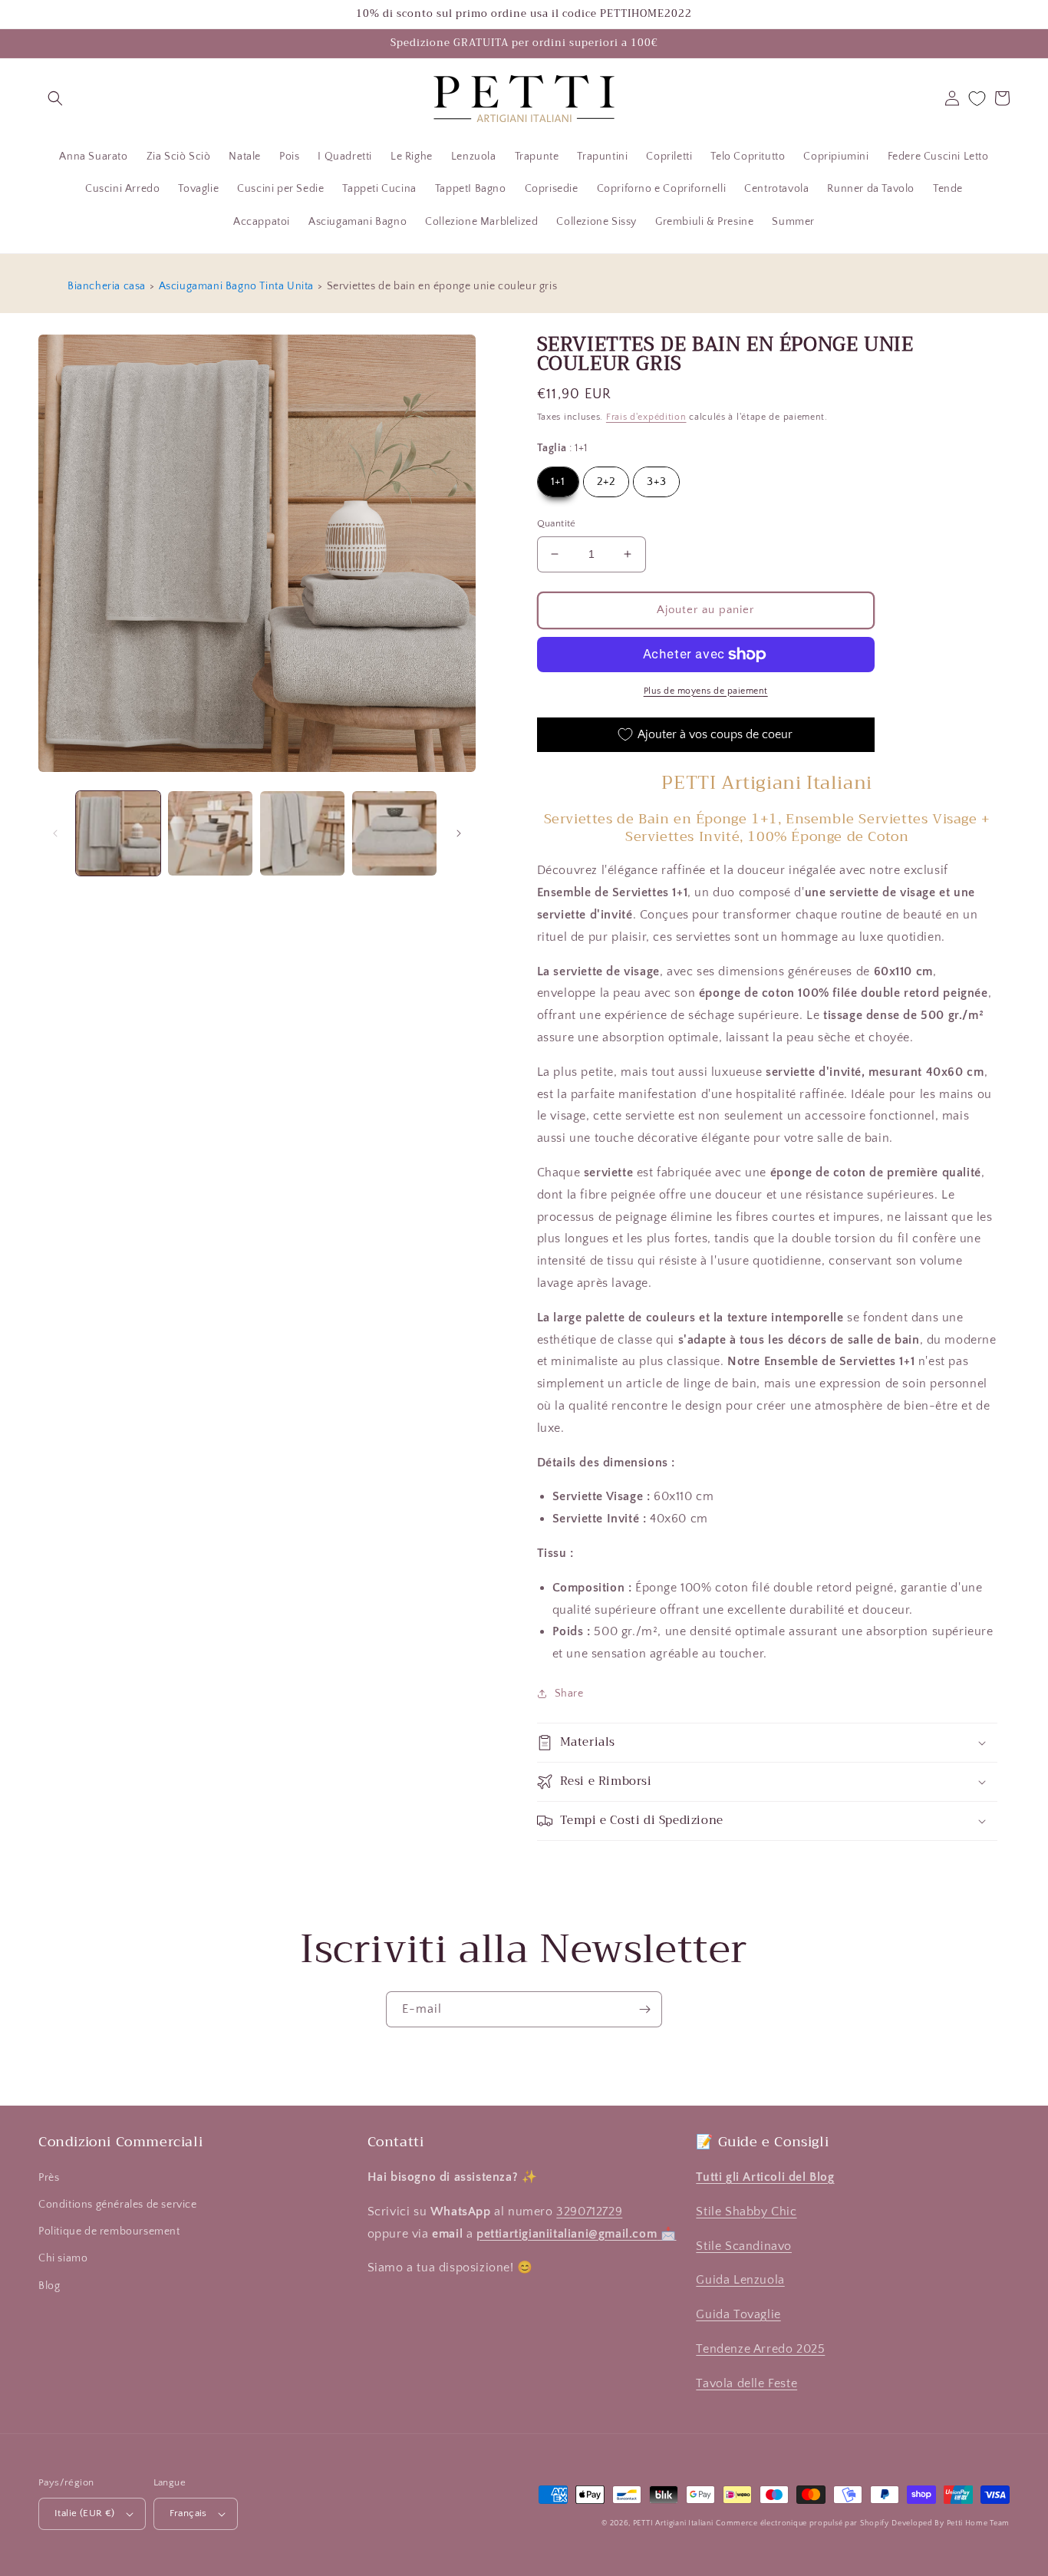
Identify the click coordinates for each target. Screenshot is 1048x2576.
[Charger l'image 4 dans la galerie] (394, 833)
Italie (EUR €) (85, 2513)
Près (49, 2178)
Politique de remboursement (109, 2231)
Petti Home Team (979, 2523)
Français (188, 2513)
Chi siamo (63, 2258)
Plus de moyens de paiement (706, 691)
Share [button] (569, 1694)
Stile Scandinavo (744, 2246)
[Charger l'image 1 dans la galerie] (118, 833)
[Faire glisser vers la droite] (459, 833)
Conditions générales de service (118, 2205)
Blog (49, 2286)
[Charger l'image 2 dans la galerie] (210, 833)
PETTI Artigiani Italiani (673, 2523)
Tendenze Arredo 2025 (760, 2349)
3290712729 (589, 2212)
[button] (55, 98)
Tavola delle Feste (746, 2383)
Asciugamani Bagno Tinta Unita (236, 286)
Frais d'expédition (646, 417)
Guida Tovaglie (738, 2314)
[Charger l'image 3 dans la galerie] (302, 833)
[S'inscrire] (644, 2009)
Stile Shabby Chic (746, 2212)
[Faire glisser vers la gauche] (55, 833)
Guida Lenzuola (740, 2280)
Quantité (557, 523)
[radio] (558, 482)
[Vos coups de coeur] (977, 99)
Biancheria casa (107, 286)
